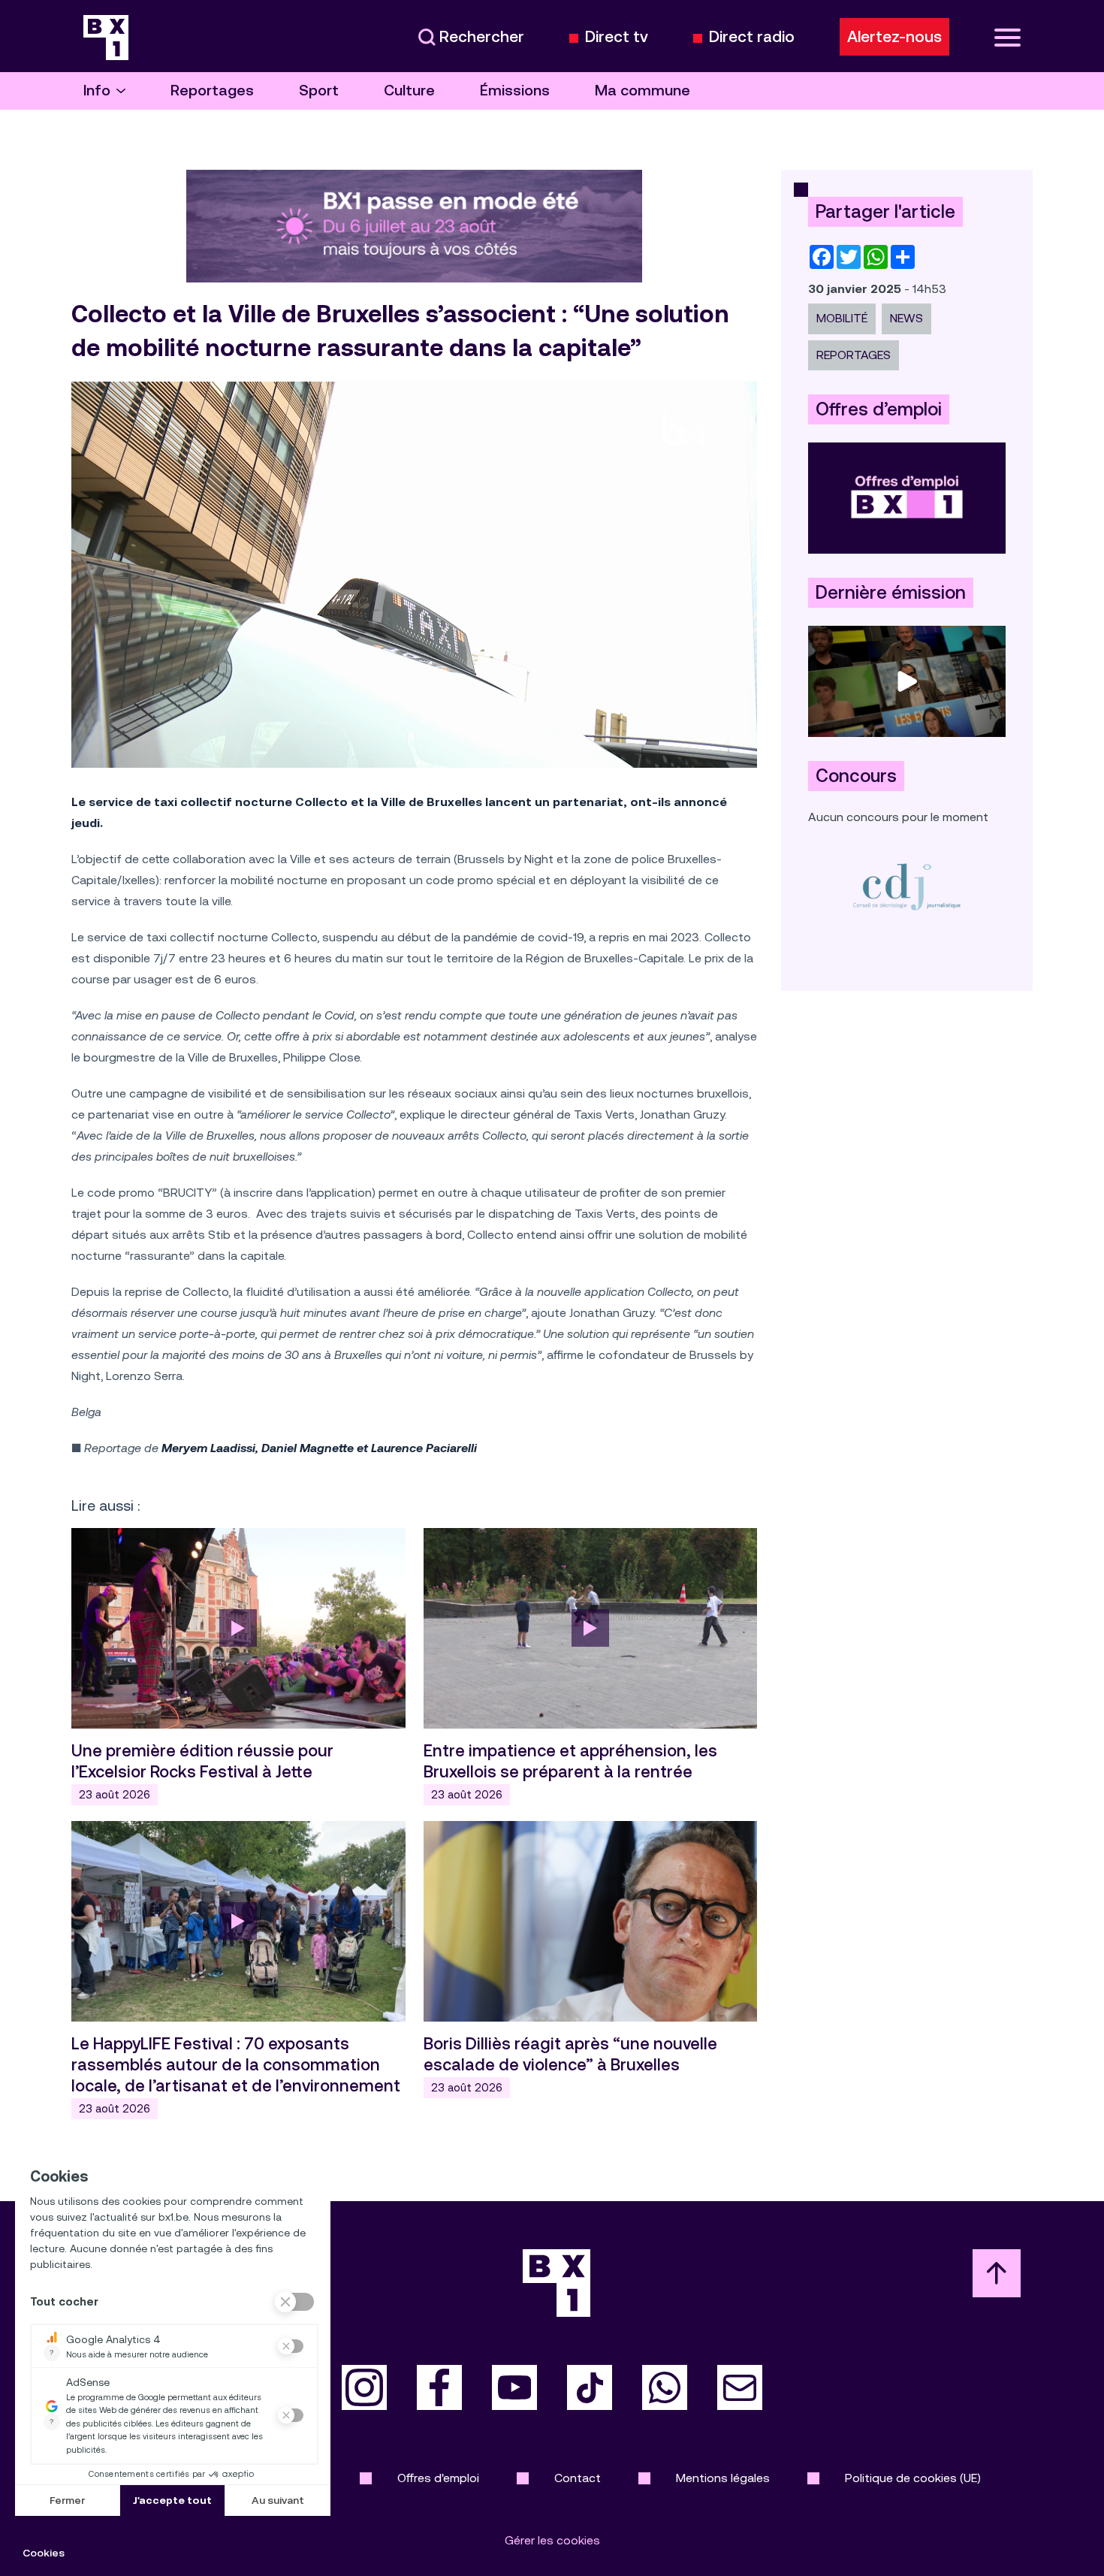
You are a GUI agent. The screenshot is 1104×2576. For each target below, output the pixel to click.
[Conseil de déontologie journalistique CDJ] (907, 886)
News (906, 318)
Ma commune (642, 91)
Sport (319, 91)
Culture (409, 91)
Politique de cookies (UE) (913, 2478)
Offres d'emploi (438, 2478)
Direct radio (752, 37)
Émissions (515, 91)
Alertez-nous (894, 37)
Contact (578, 2478)
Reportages (212, 91)
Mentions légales (723, 2478)
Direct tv (617, 37)
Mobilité (842, 318)
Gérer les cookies (552, 2540)
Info (97, 91)
